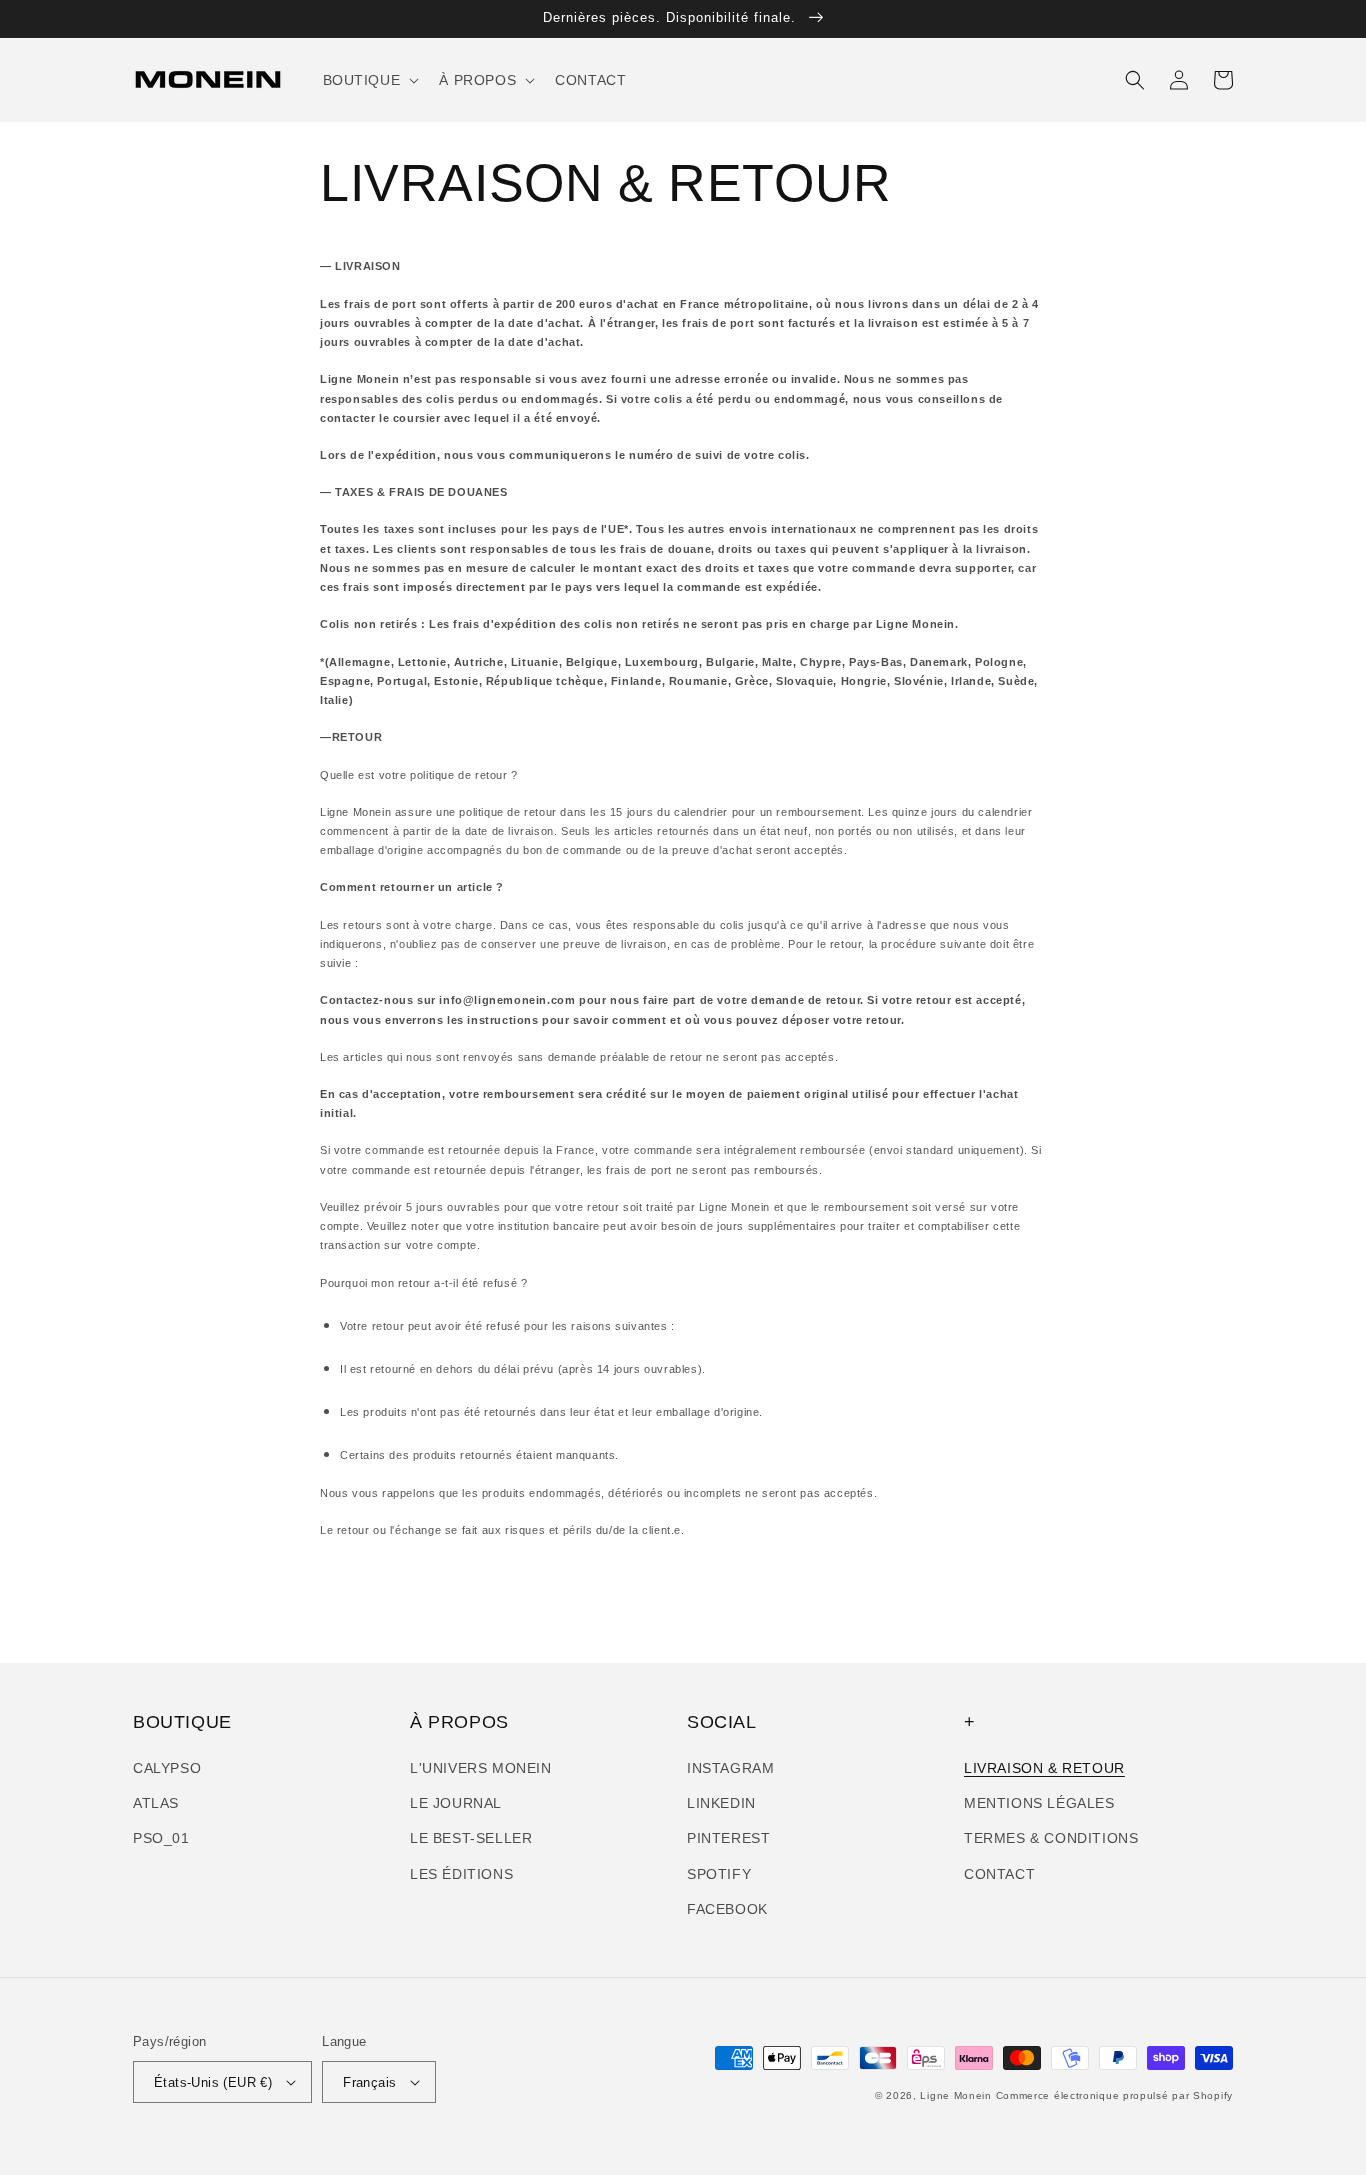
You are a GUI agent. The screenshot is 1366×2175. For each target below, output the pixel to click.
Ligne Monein (955, 2095)
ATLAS (156, 1803)
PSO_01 (161, 1838)
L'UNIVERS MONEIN (481, 1768)
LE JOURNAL (456, 1803)
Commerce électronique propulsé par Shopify (1114, 2095)
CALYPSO (167, 1768)
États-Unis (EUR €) (213, 2082)
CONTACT (999, 1874)
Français (369, 2082)
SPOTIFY (719, 1874)
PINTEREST (728, 1838)
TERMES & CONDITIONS (1051, 1838)
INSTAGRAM (730, 1768)
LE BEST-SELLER (471, 1838)
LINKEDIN (721, 1803)
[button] (369, 80)
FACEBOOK (727, 1909)
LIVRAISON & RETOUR (1044, 1768)
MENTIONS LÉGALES (1039, 1803)
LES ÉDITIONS (461, 1874)
